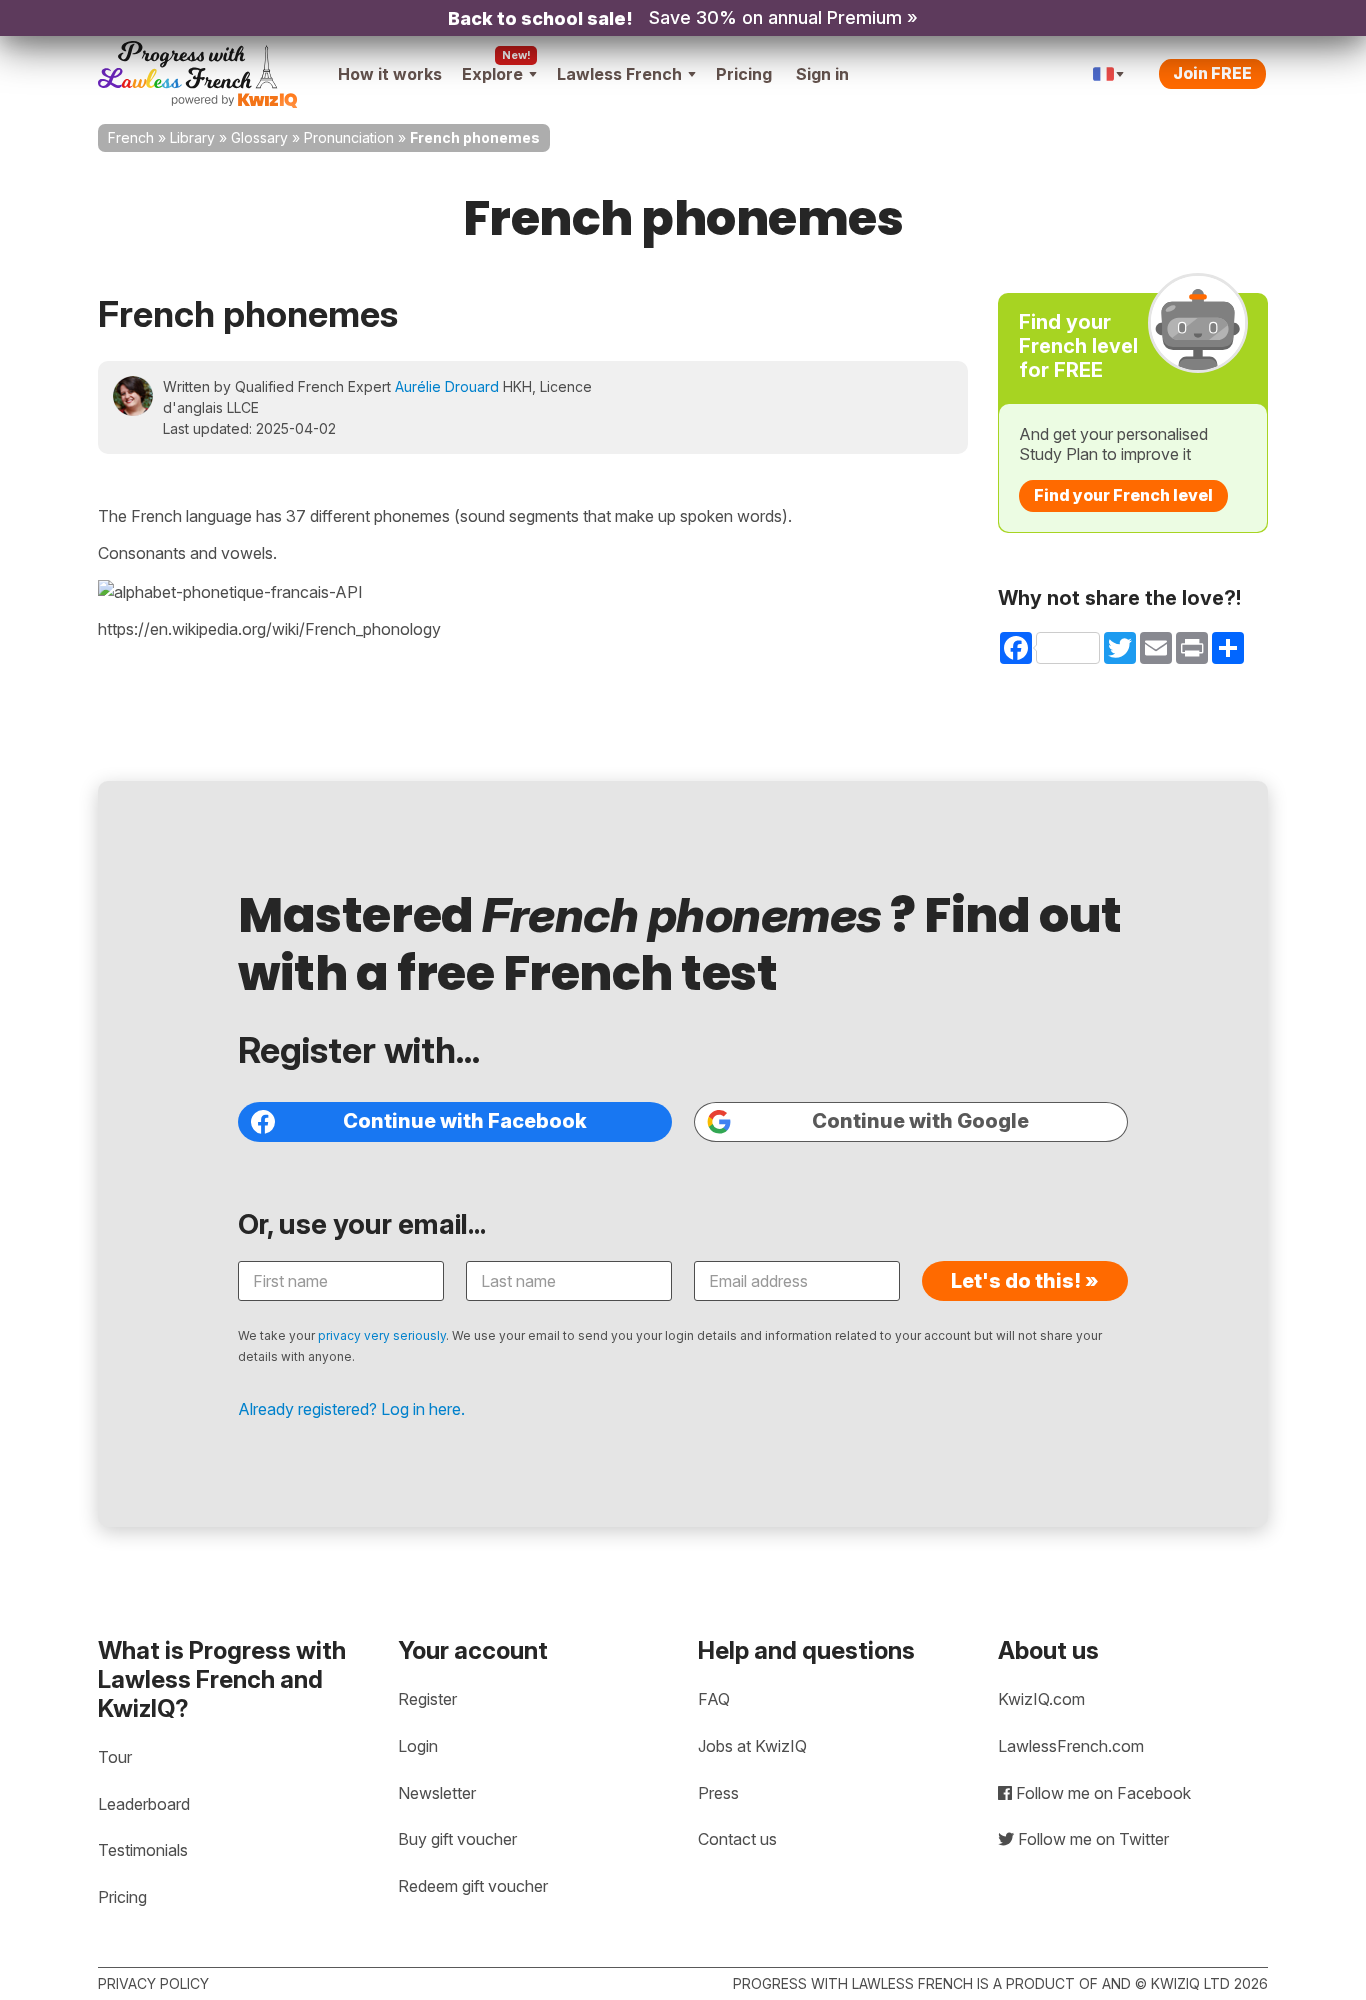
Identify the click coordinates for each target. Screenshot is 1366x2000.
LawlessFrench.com (1071, 1746)
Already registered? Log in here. (351, 1409)
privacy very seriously (382, 1335)
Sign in (822, 74)
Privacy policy (153, 1983)
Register (427, 1699)
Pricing (744, 74)
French (131, 137)
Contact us (737, 1839)
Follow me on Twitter (1091, 1839)
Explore (492, 74)
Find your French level (1123, 495)
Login (418, 1746)
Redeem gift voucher (473, 1886)
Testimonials (143, 1850)
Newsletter (437, 1793)
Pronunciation (349, 137)
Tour (115, 1757)
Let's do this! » (1025, 1281)
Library (192, 137)
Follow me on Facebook (1101, 1793)
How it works (390, 74)
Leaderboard (144, 1804)
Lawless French (619, 74)
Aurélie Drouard (447, 386)
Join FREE (1212, 73)
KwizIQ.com (1041, 1699)
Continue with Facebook (465, 1121)
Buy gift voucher (457, 1839)
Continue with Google (920, 1121)
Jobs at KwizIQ (752, 1746)
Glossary (259, 137)
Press (718, 1793)
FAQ (714, 1699)
